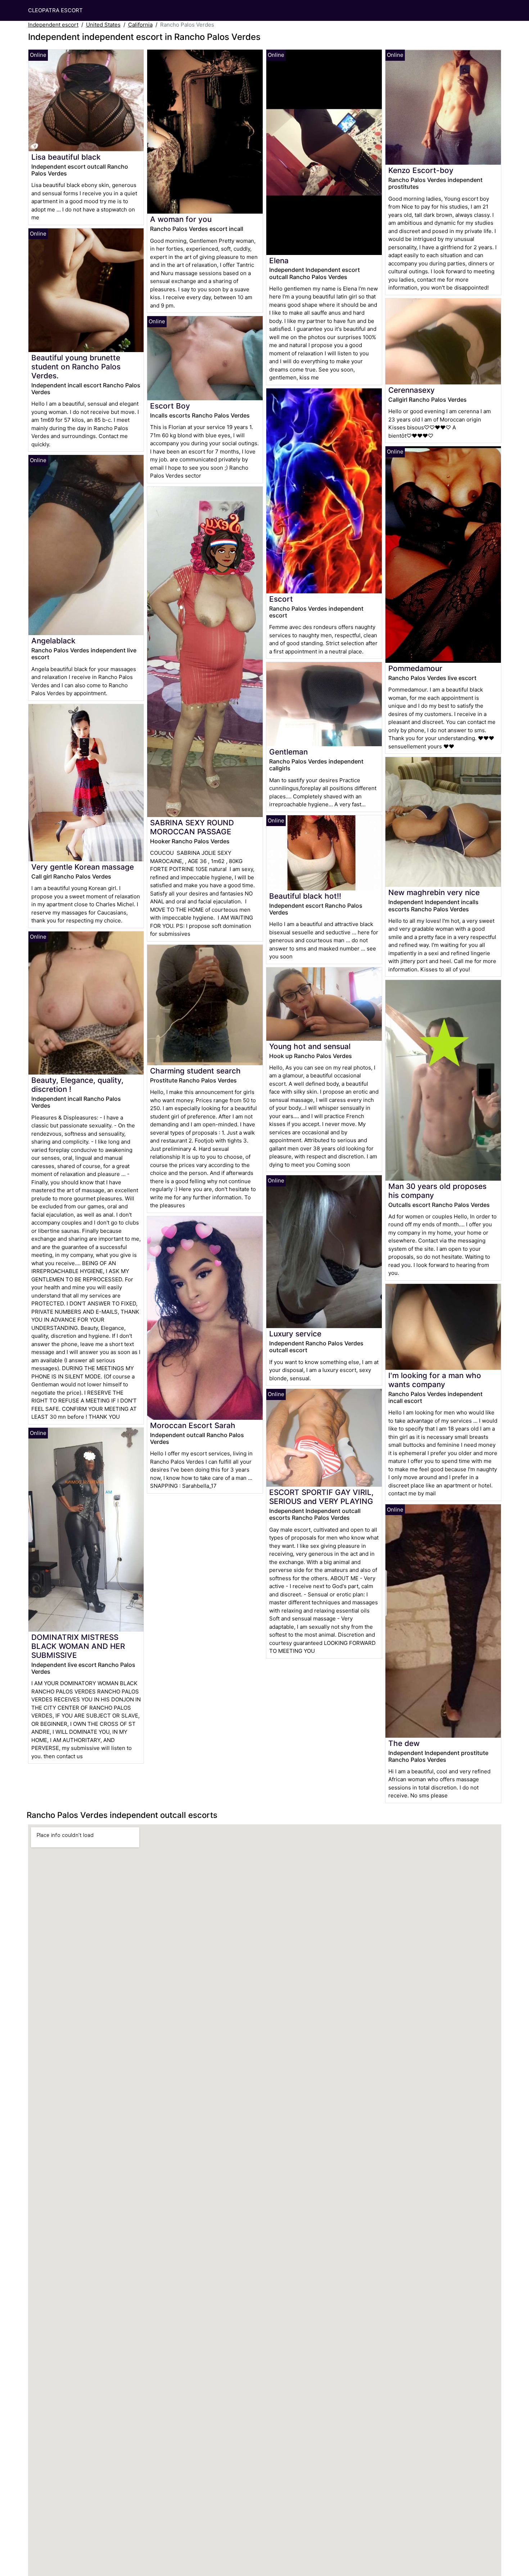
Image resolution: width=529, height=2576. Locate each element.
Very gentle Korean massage (83, 867)
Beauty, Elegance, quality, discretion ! (77, 1085)
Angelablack (53, 641)
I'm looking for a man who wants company (435, 1380)
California (140, 25)
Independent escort (53, 25)
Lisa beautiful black (66, 157)
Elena (279, 261)
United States (103, 25)
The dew (404, 1743)
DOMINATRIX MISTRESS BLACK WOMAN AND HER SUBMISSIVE (78, 1646)
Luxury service (295, 1334)
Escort (281, 599)
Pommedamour (415, 668)
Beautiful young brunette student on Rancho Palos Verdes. (76, 367)
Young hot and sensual (310, 1046)
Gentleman (288, 752)
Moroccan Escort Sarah (193, 1425)
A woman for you (181, 219)
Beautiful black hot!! (305, 896)
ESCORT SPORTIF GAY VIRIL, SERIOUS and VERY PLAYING (321, 1497)
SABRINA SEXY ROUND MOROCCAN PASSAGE (192, 827)
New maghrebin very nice (434, 892)
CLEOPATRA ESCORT (55, 10)
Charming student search (195, 1071)
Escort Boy (170, 406)
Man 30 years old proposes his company (437, 1191)
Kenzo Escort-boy (421, 170)
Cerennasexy (412, 390)
